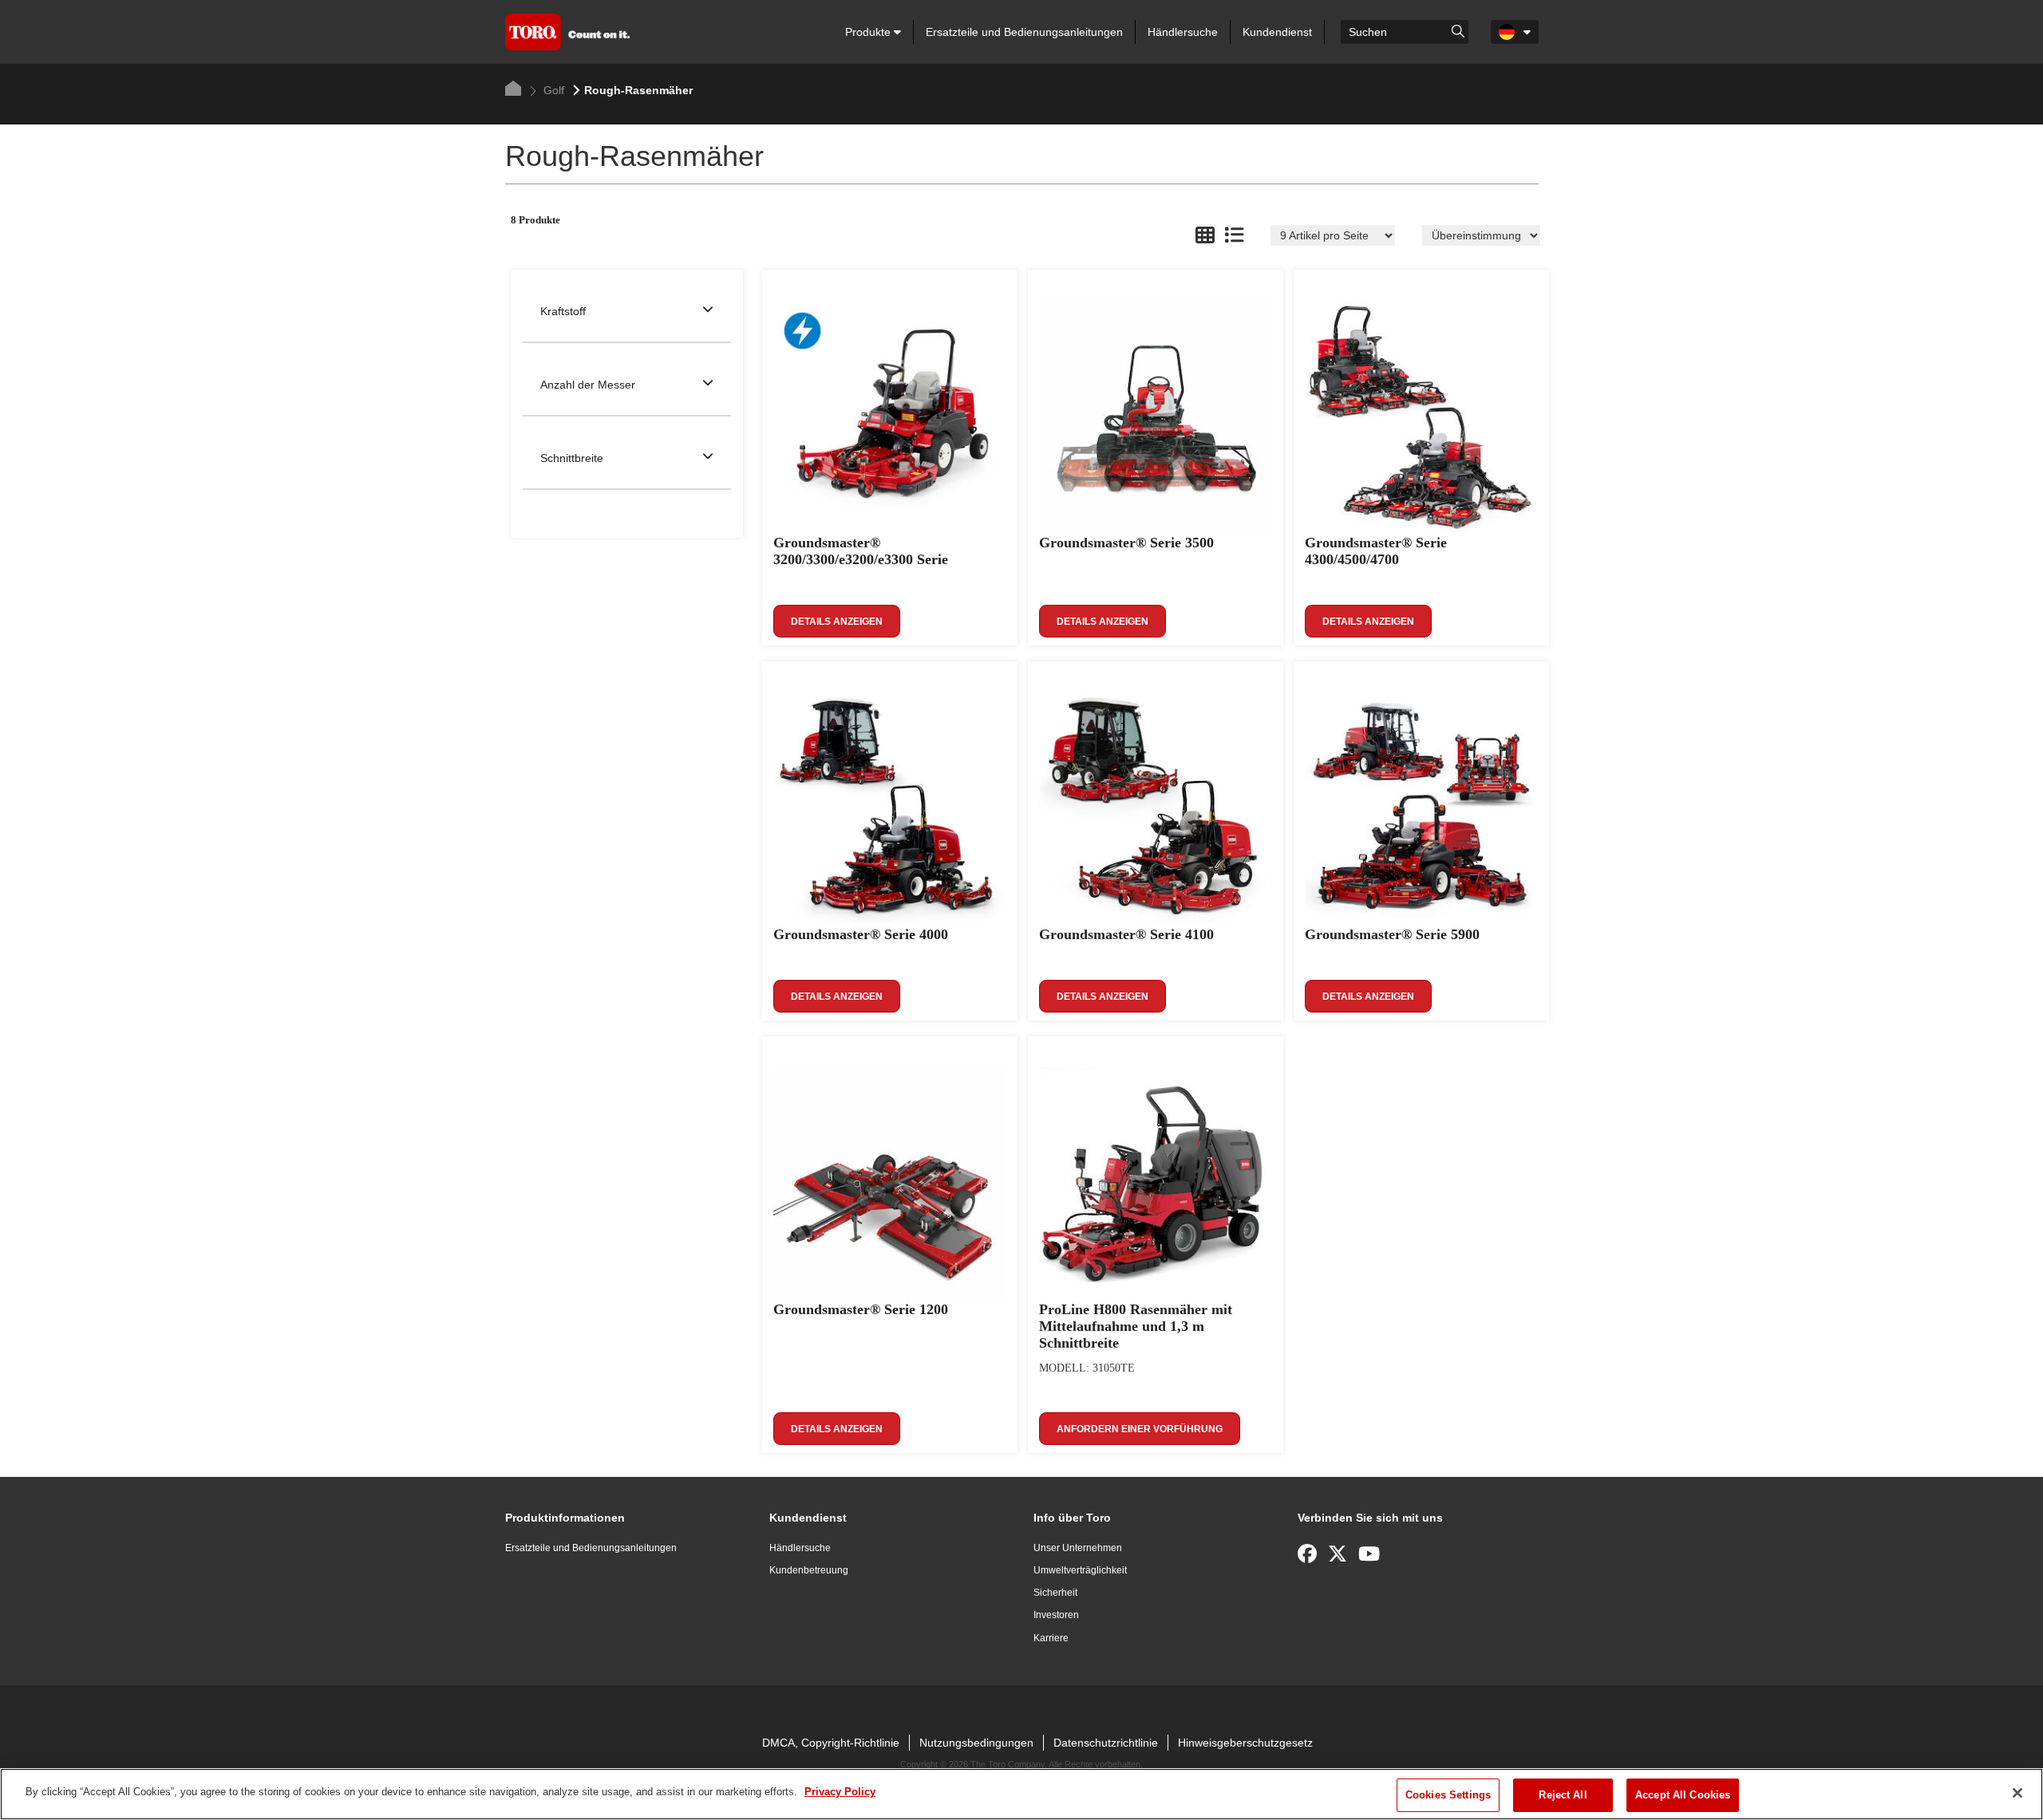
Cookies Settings (1448, 1795)
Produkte (869, 32)
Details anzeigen (837, 622)
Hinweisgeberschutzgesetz (1245, 1743)
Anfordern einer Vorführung (1140, 1429)
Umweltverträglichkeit (1080, 1570)
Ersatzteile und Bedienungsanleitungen (1024, 32)
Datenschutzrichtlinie (1106, 1743)
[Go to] (1458, 30)
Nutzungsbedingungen (976, 1743)
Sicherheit (1055, 1593)
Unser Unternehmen (1078, 1548)
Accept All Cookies (1683, 1795)
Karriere (1051, 1638)
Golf (552, 90)
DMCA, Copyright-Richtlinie (831, 1743)
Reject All (1563, 1795)
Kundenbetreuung (809, 1570)
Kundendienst (1277, 32)
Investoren (1056, 1615)
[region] (1021, 1794)
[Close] (2017, 1793)
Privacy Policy (840, 1792)
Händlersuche (1183, 32)
